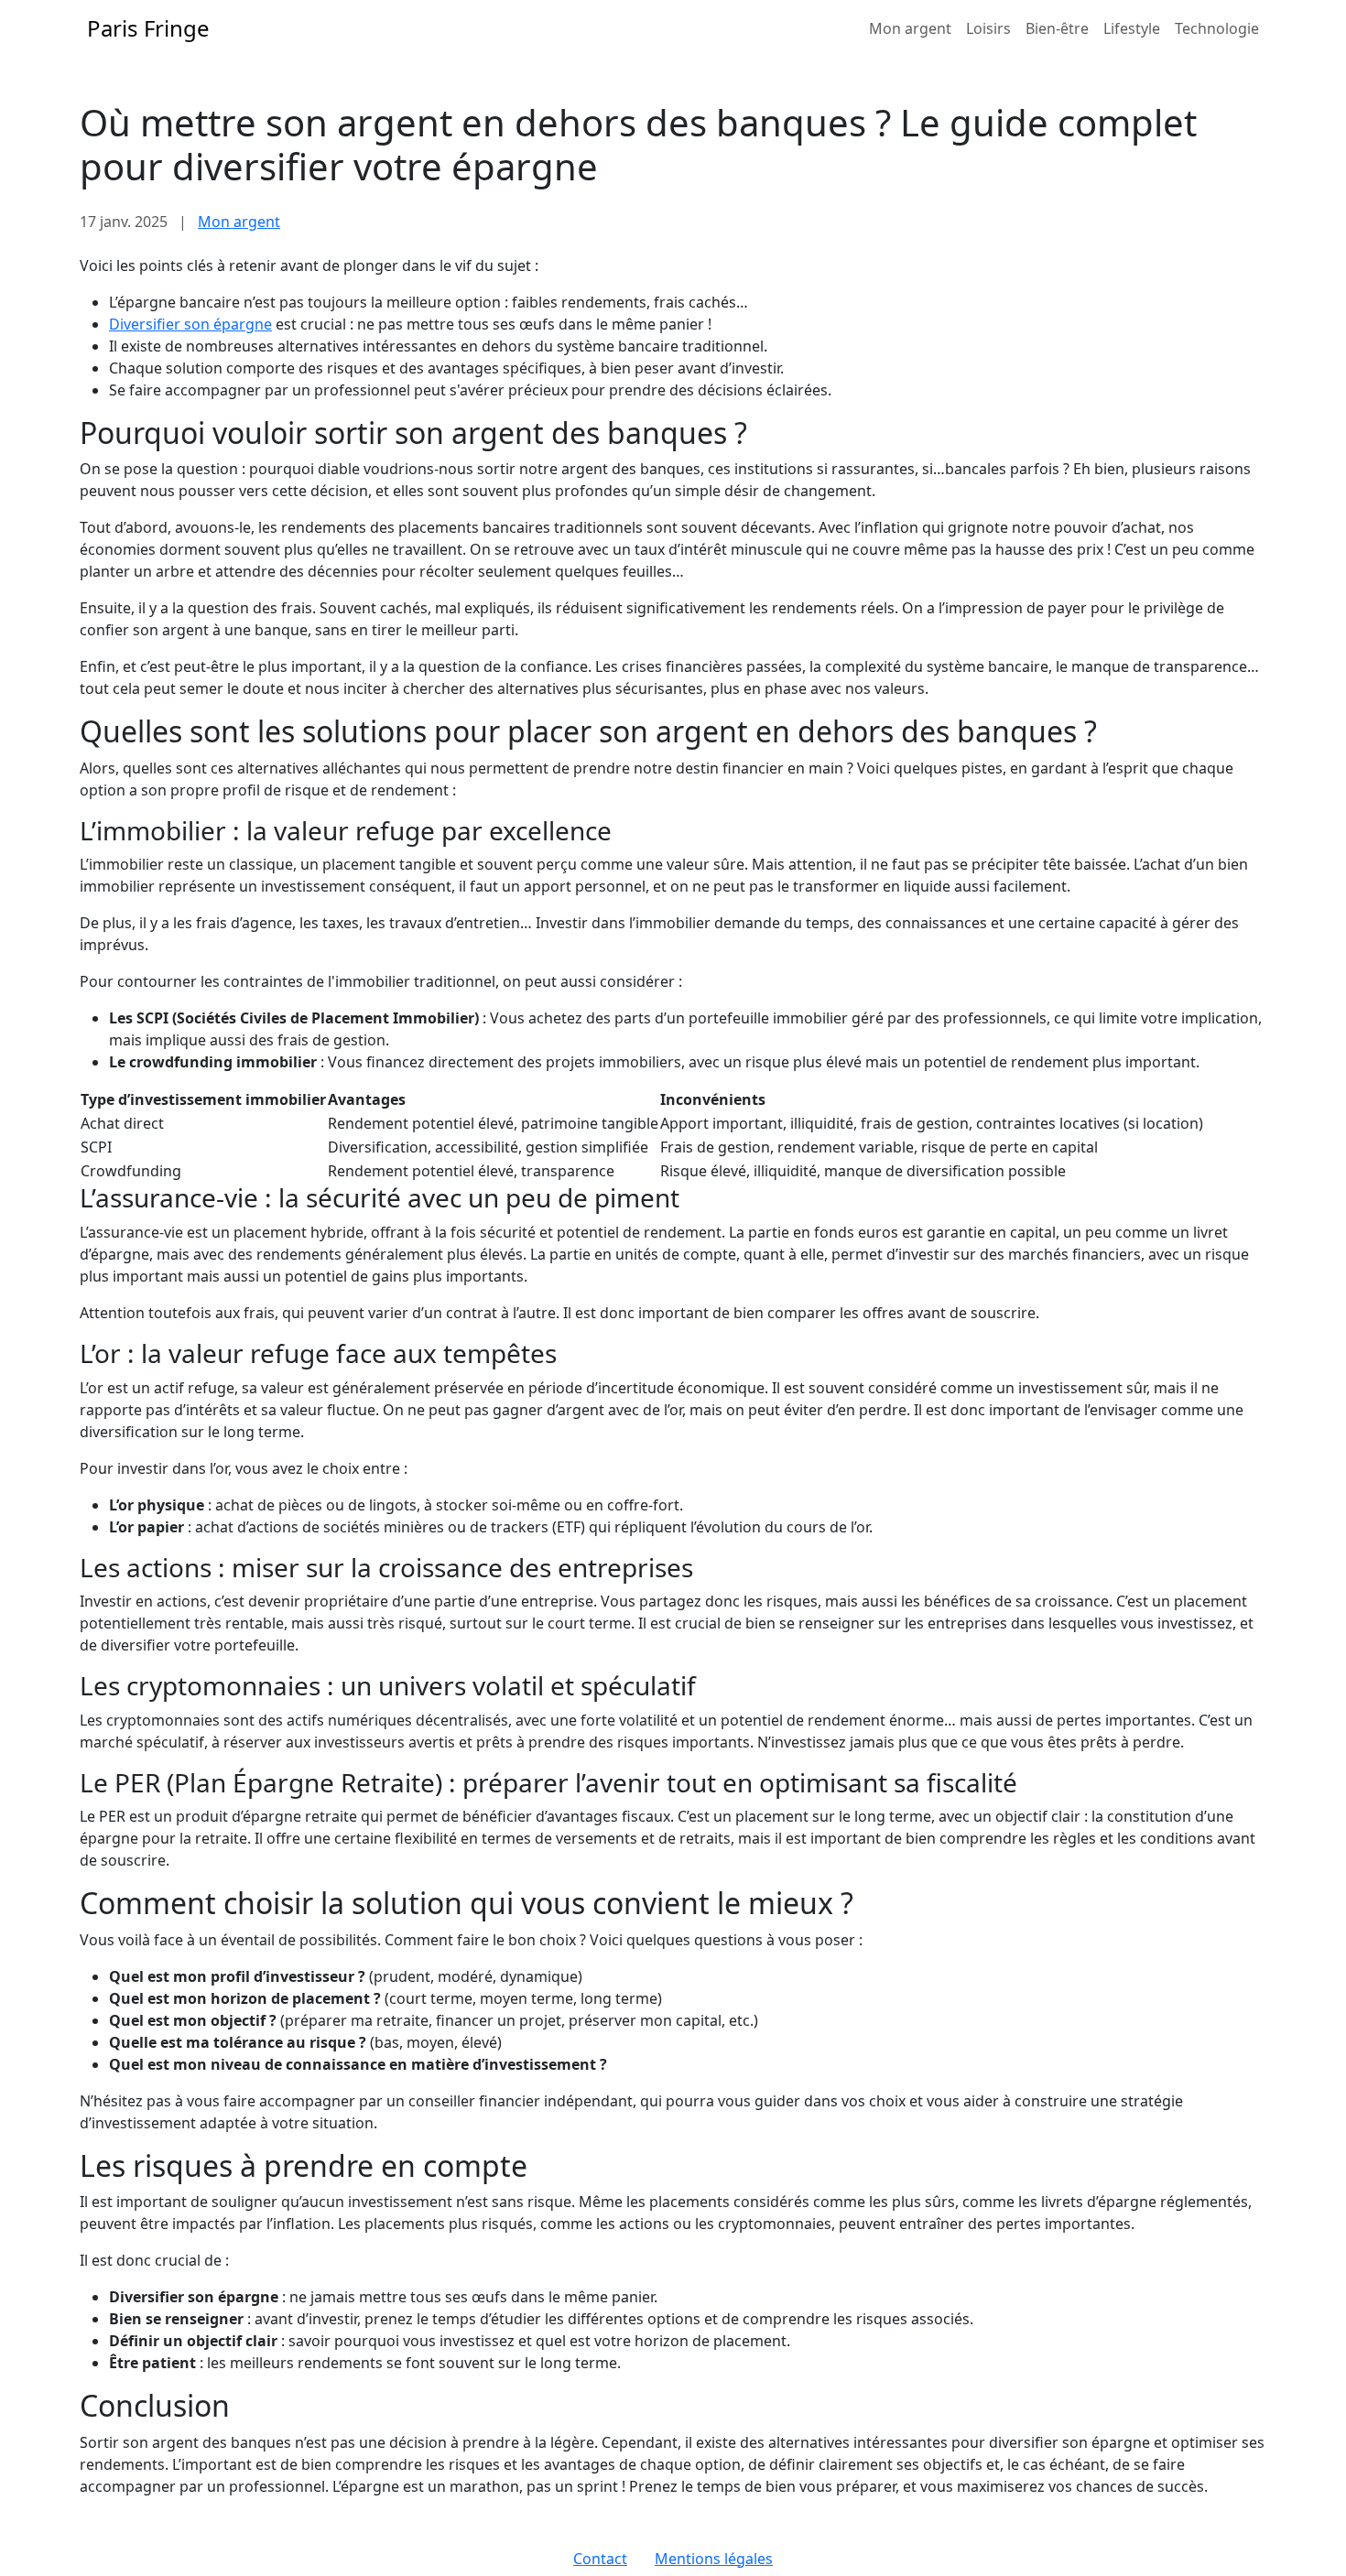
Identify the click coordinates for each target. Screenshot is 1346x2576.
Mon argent (910, 28)
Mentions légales (714, 2559)
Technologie (1217, 28)
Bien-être (1057, 28)
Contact (600, 2559)
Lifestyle (1132, 28)
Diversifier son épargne (190, 324)
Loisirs (988, 28)
